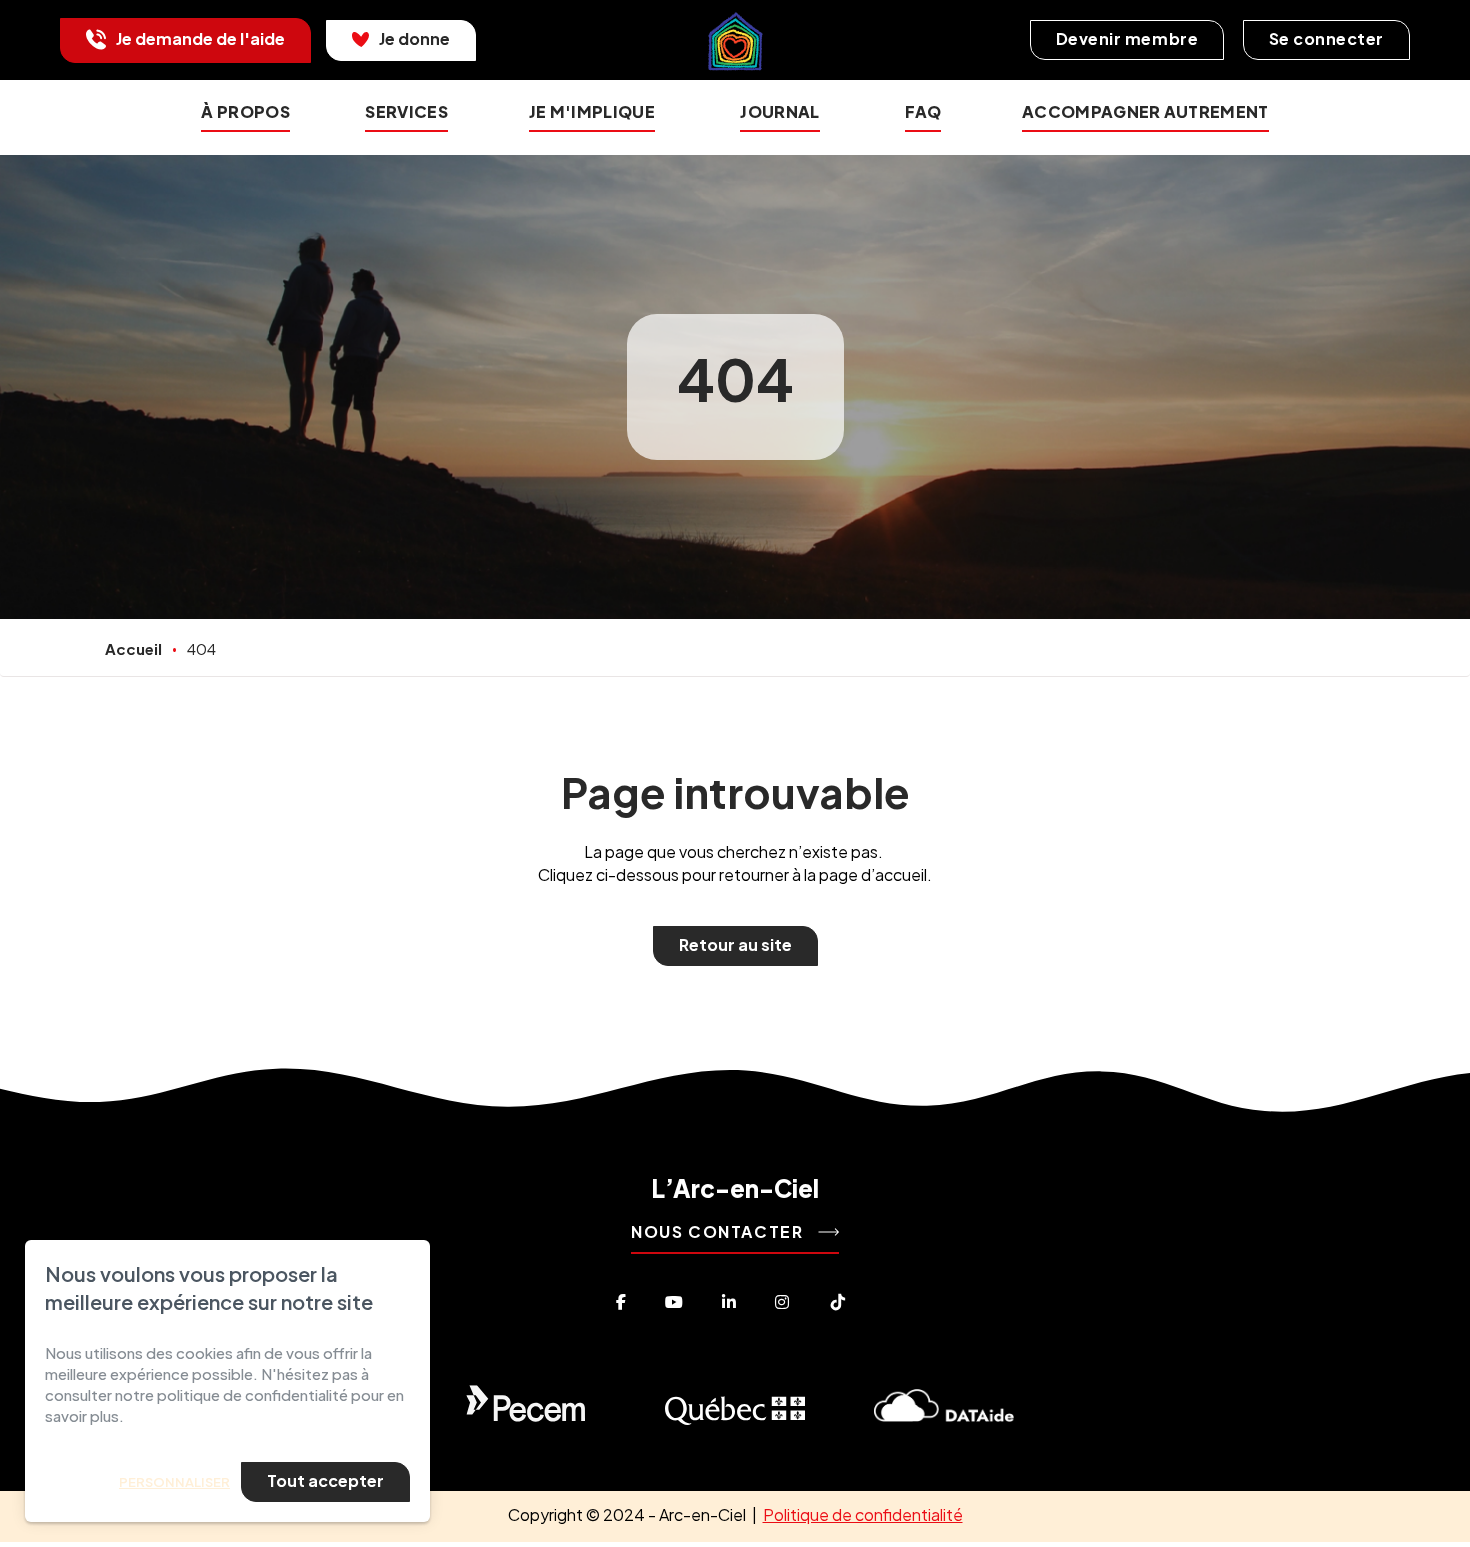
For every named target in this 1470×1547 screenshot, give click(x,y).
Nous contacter (719, 1231)
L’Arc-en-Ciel (735, 1188)
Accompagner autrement (1145, 111)
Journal (779, 111)
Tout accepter (325, 1480)
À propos (245, 111)
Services (406, 111)
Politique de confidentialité (863, 1514)
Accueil (133, 648)
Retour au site (735, 944)
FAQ (923, 111)
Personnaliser (174, 1482)
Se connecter (1326, 38)
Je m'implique (592, 111)
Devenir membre (1127, 38)
